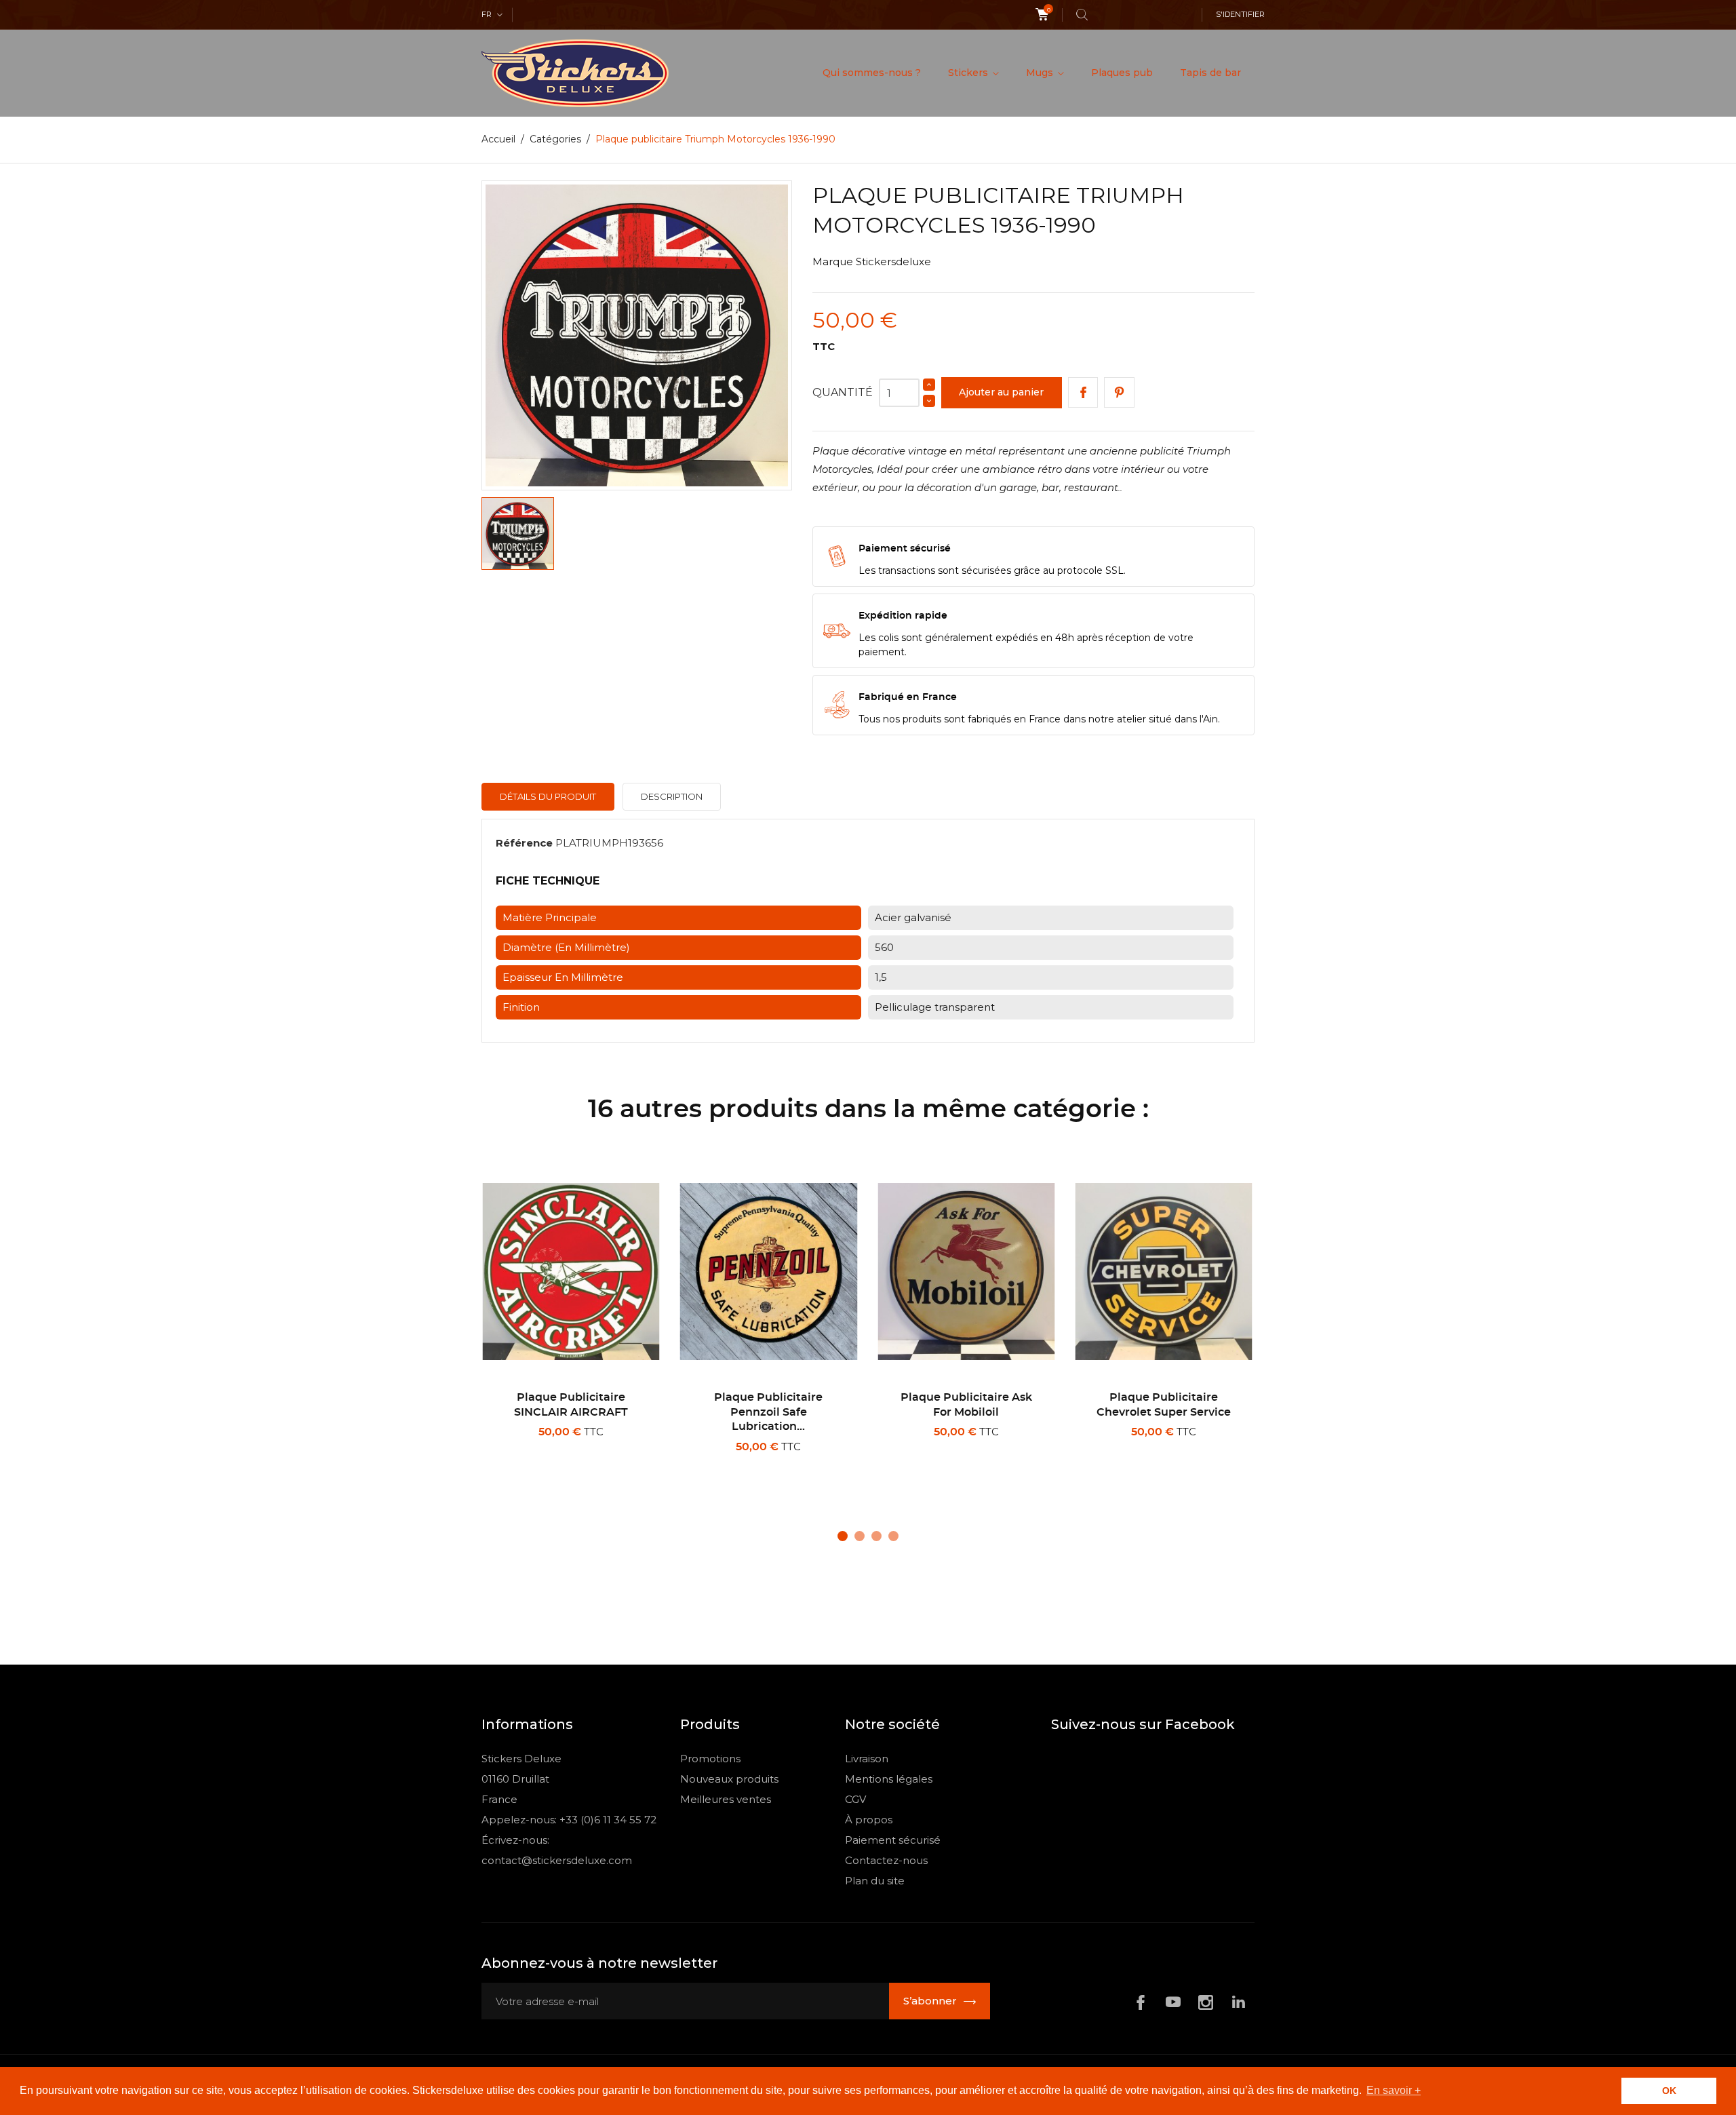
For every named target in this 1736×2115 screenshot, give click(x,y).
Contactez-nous (886, 1860)
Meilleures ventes (726, 1799)
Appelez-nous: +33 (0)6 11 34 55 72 (569, 1820)
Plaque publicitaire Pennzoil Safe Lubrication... (768, 1412)
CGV (855, 1799)
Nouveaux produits (729, 1779)
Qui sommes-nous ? (872, 73)
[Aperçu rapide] (576, 1465)
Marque (833, 261)
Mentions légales (889, 1779)
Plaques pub (1122, 73)
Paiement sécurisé (893, 1840)
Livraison (867, 1759)
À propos (869, 1820)
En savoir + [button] (1394, 2090)
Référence (524, 843)
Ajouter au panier (1001, 392)
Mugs (1041, 73)
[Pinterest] (1119, 392)
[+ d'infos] (619, 1464)
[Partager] (1083, 392)
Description (672, 796)
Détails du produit (548, 796)
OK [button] (1669, 2091)
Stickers (969, 73)
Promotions (710, 1759)
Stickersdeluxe (893, 261)
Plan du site (875, 1881)
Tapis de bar (1210, 73)
